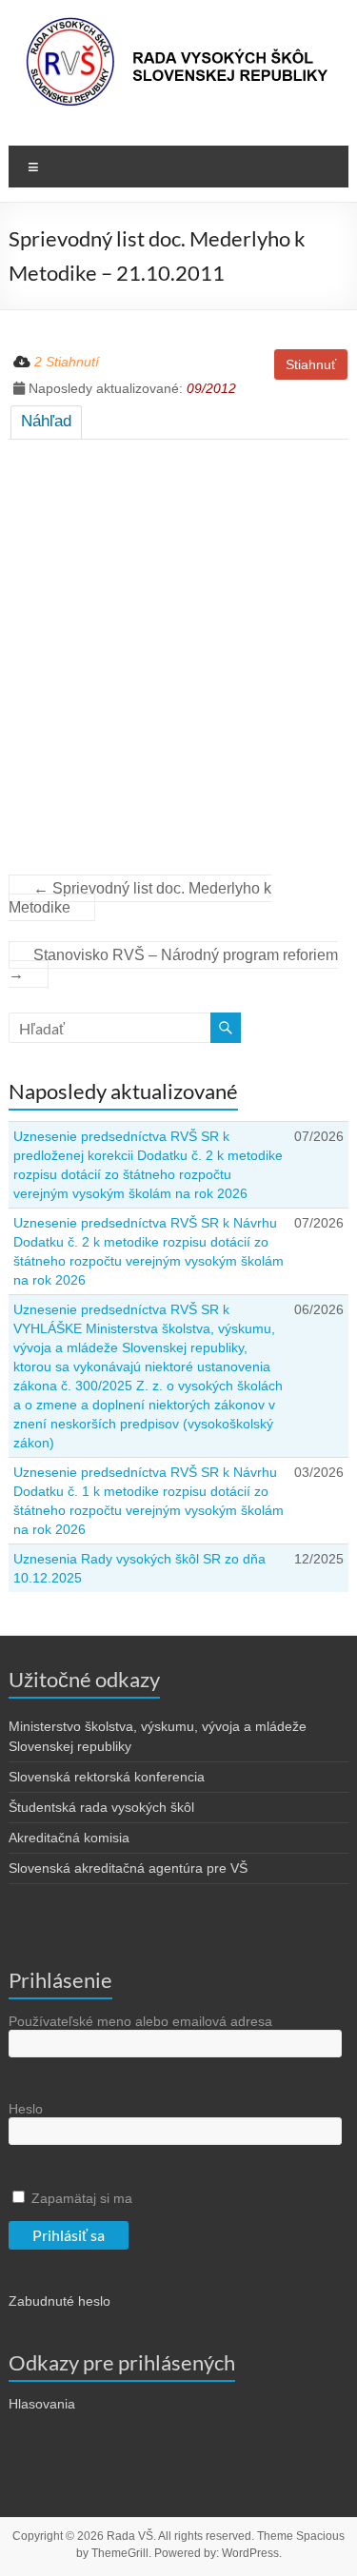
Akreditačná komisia (69, 1838)
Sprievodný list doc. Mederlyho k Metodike (140, 898)
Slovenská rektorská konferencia (107, 1777)
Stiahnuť (311, 364)
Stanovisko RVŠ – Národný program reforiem (173, 964)
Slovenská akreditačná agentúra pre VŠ (128, 1868)
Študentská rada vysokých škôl (101, 1807)
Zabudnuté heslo (59, 2301)
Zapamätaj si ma (80, 2198)
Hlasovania (42, 2404)
